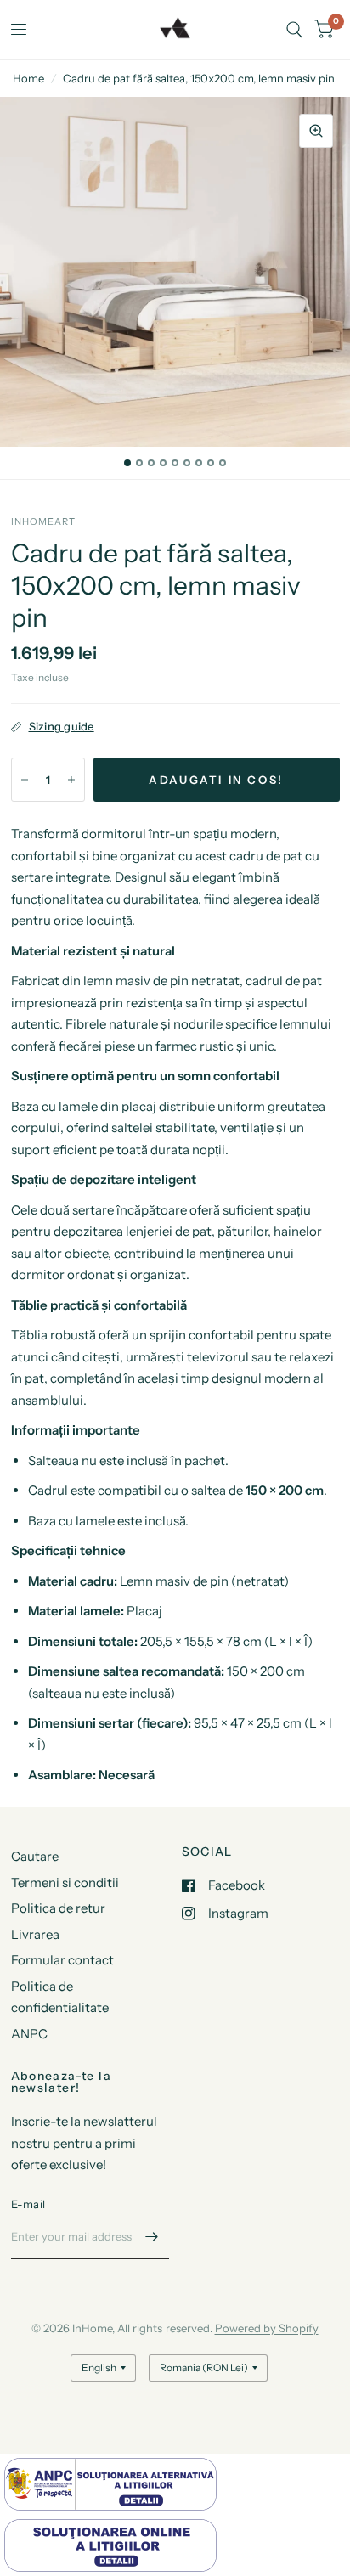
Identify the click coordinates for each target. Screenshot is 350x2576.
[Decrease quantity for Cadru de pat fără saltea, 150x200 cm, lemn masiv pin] (25, 780)
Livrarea (35, 1934)
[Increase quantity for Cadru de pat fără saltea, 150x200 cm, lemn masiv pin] (71, 780)
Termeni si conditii (65, 1883)
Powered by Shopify (267, 2328)
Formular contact (62, 1960)
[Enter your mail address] (152, 2237)
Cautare (35, 1856)
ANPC (29, 2034)
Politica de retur (58, 1908)
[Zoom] (316, 131)
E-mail (28, 2204)
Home (28, 78)
